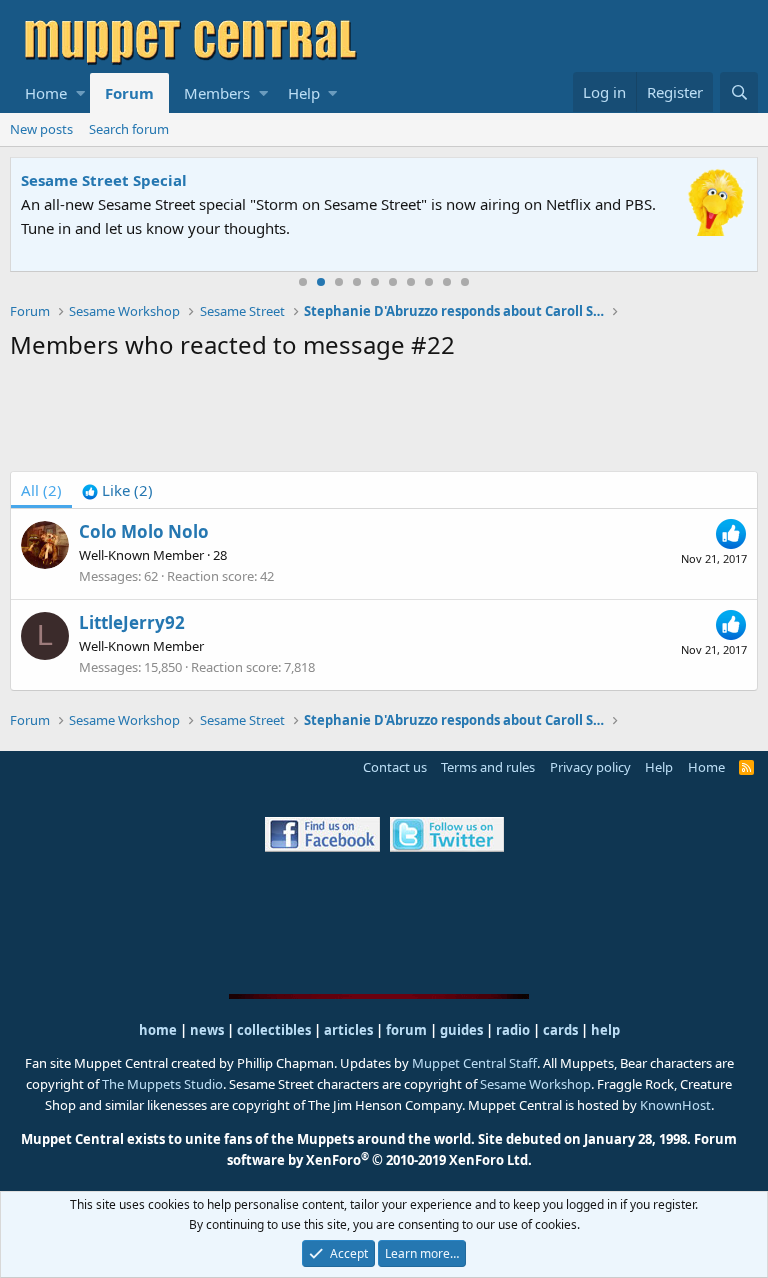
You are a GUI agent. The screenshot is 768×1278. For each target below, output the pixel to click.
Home (46, 93)
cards (560, 1030)
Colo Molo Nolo (144, 531)
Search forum (129, 129)
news (207, 1030)
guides (461, 1030)
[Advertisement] (384, 420)
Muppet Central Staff (474, 1063)
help (605, 1030)
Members (217, 93)
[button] (80, 93)
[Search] (739, 92)
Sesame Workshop (535, 1084)
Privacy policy (590, 767)
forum (406, 1030)
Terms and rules (488, 767)
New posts (41, 129)
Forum (129, 93)
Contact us (395, 767)
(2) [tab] (41, 490)
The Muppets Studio (162, 1084)
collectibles (274, 1030)
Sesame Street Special (104, 180)
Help (304, 93)
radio (513, 1030)
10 (465, 282)
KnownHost (675, 1105)
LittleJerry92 (132, 622)
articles (350, 1030)
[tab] (117, 490)
